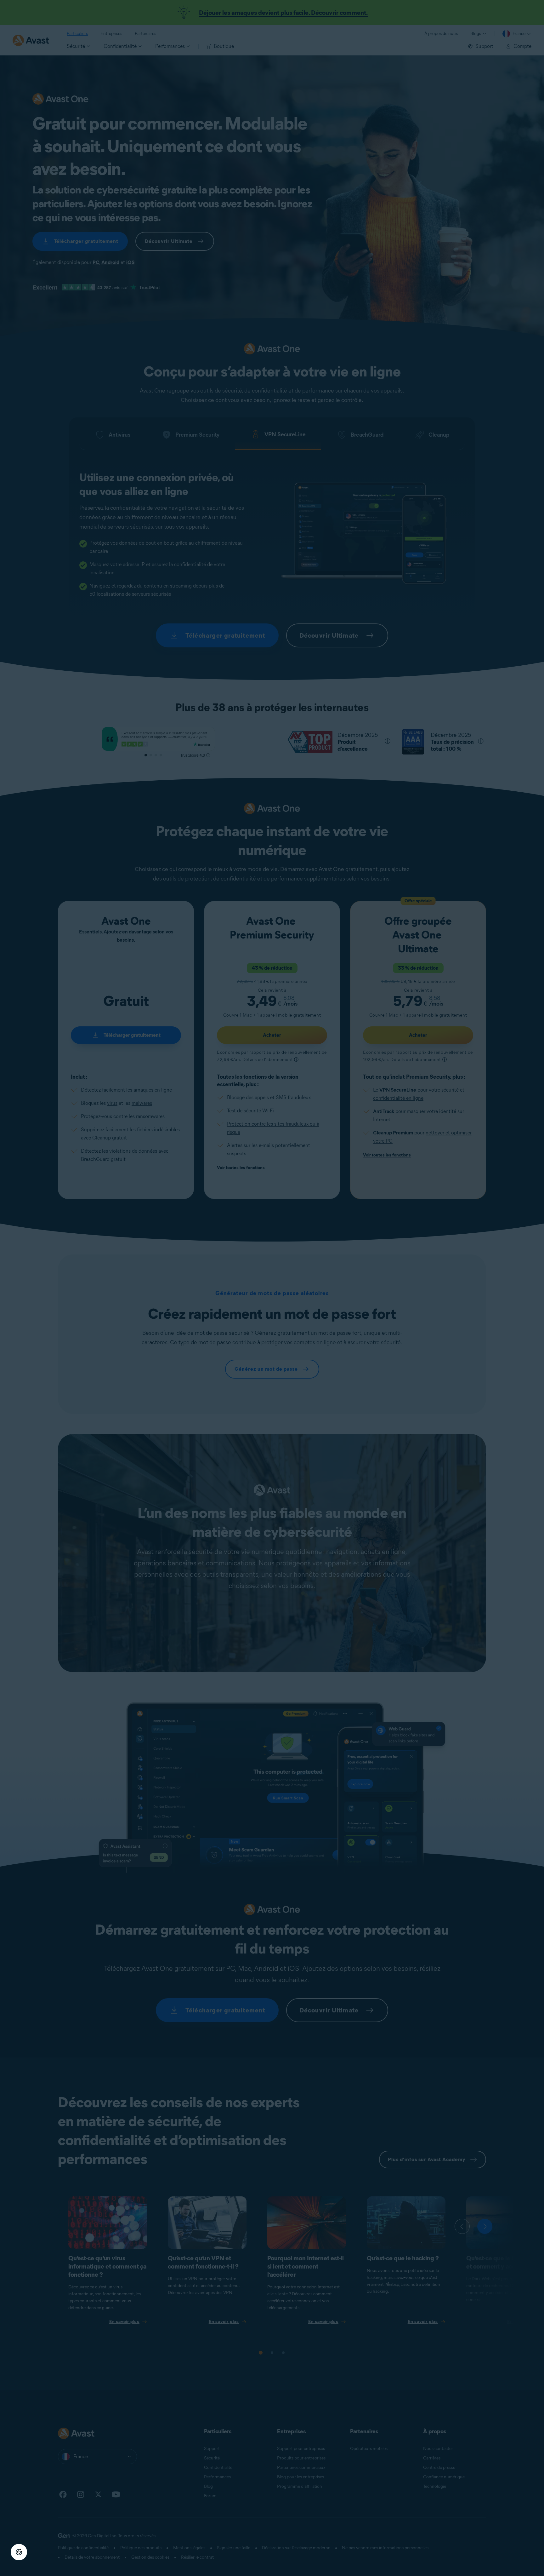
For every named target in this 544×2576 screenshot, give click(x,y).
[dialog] (272, 1288)
